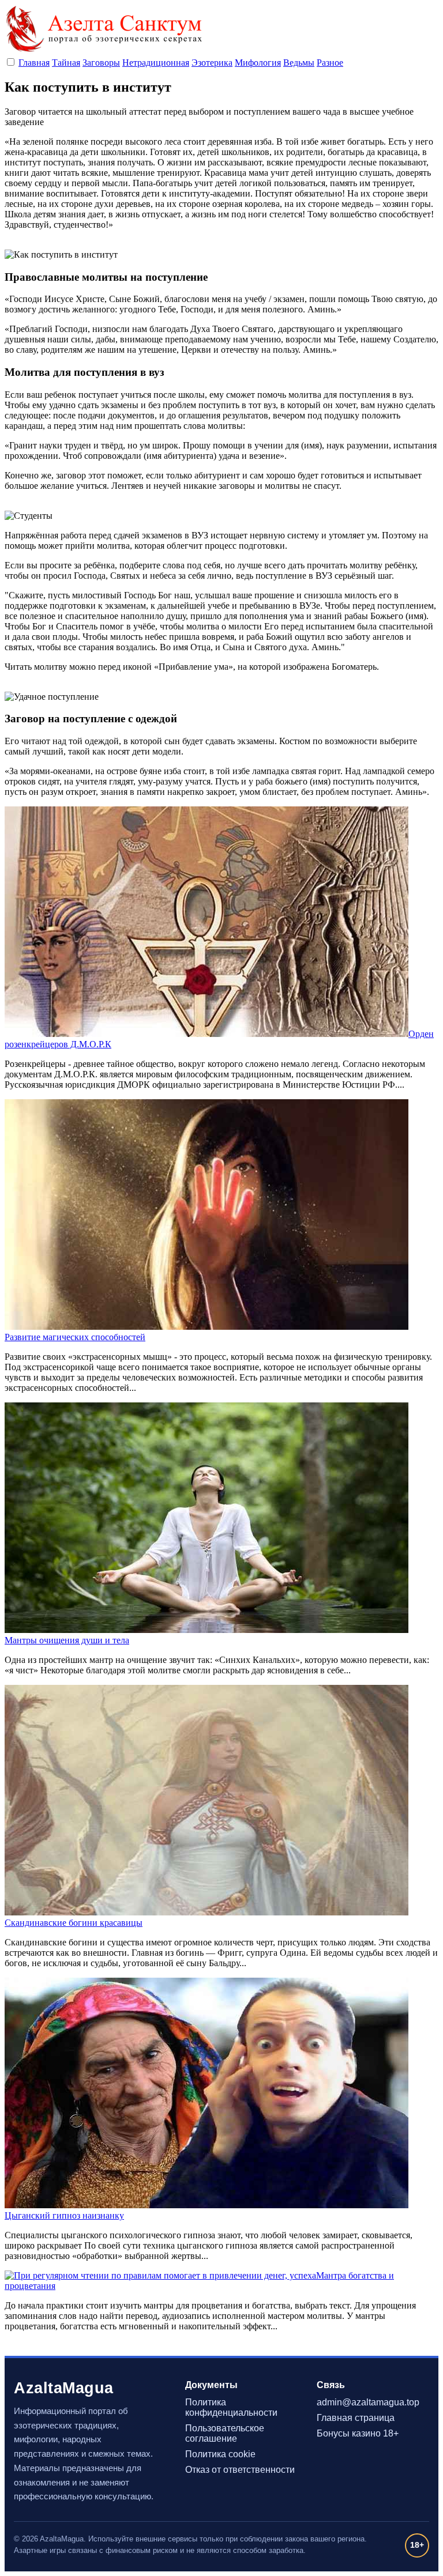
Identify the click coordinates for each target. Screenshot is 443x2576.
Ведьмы (299, 63)
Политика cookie (220, 2454)
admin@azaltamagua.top (368, 2402)
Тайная (66, 63)
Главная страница (356, 2418)
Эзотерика (212, 63)
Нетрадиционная (156, 63)
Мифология (258, 63)
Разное (330, 63)
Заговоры (101, 63)
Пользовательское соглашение (225, 2433)
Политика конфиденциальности (231, 2407)
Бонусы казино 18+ (358, 2433)
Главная (34, 63)
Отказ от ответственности (240, 2470)
